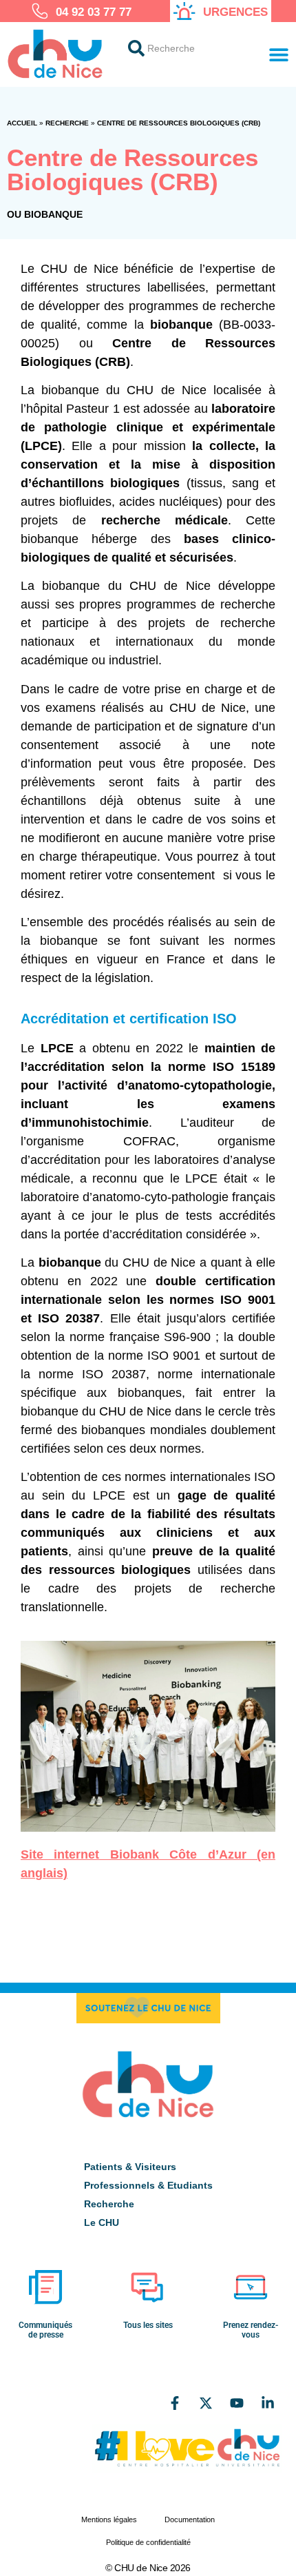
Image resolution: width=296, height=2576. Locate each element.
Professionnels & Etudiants (148, 2185)
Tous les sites (148, 2325)
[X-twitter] (206, 2403)
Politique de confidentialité (148, 2542)
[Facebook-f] (175, 2403)
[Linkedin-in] (268, 2403)
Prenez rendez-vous (251, 2330)
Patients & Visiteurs (130, 2167)
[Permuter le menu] (279, 54)
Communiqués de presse (45, 2330)
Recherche (67, 123)
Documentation (190, 2519)
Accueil (22, 123)
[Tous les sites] (148, 2287)
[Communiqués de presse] (45, 2287)
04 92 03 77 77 (94, 12)
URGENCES (235, 12)
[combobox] (186, 48)
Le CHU (102, 2222)
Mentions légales (109, 2519)
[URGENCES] (184, 11)
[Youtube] (237, 2403)
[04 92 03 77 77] (40, 11)
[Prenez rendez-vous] (251, 2287)
